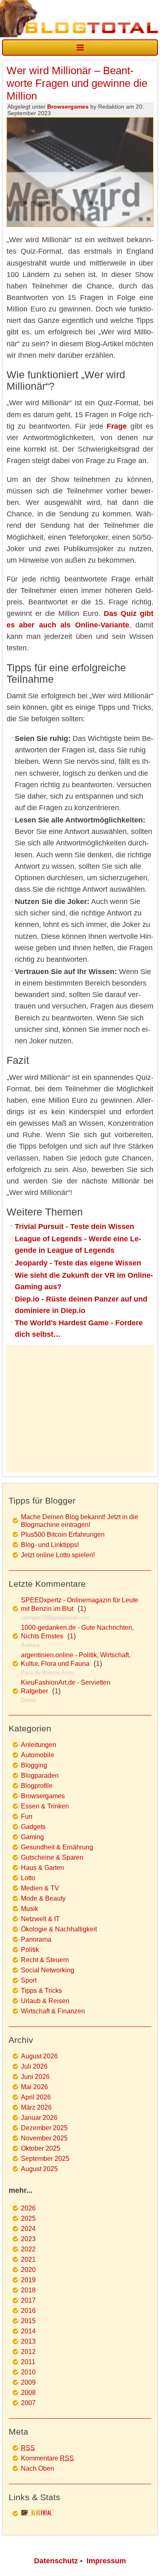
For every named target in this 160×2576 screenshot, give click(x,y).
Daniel (28, 1700)
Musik (30, 1909)
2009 (28, 2382)
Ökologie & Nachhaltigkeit (59, 1929)
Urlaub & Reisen (45, 2001)
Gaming (32, 1837)
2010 (28, 2372)
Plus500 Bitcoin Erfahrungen (63, 1534)
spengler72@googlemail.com (55, 1618)
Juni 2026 (35, 2077)
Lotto (28, 1878)
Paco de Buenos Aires (47, 1673)
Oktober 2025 (41, 2148)
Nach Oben (38, 2468)
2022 (28, 2249)
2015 (28, 2321)
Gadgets (33, 1827)
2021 (28, 2259)
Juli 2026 (34, 2066)
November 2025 (44, 2138)
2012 (28, 2352)
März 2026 (36, 2107)
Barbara (30, 1645)
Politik (30, 1950)
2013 (28, 2341)
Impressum (106, 2561)
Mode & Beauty (43, 1898)
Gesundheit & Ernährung (57, 1847)
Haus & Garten (42, 1868)
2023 (28, 2239)
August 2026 (39, 2056)
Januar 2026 (39, 2118)
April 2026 (36, 2097)
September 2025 (45, 2159)
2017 (28, 2300)
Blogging (34, 1765)
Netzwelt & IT (40, 1919)
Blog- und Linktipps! (50, 1545)
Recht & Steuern (45, 1960)
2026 (28, 2208)
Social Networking (48, 1970)
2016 (28, 2311)
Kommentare (47, 2458)
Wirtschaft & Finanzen (53, 2011)
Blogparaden (40, 1775)
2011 (28, 2362)
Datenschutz (56, 2561)
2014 (28, 2331)
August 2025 (39, 2169)
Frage (117, 426)
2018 (28, 2290)
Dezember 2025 (44, 2128)
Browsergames (68, 107)
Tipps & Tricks (41, 1991)
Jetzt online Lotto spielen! (58, 1555)
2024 (28, 2229)
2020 (28, 2270)
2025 (28, 2218)
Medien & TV (40, 1888)
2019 (28, 2280)
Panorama (36, 1939)
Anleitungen (39, 1745)
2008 (28, 2393)
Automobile (38, 1755)
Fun (27, 1816)
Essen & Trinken (45, 1806)
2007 (28, 2403)
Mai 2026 (34, 2087)
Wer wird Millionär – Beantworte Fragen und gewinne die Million (77, 83)
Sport (29, 1980)
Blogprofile (37, 1786)
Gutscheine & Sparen (52, 1857)
